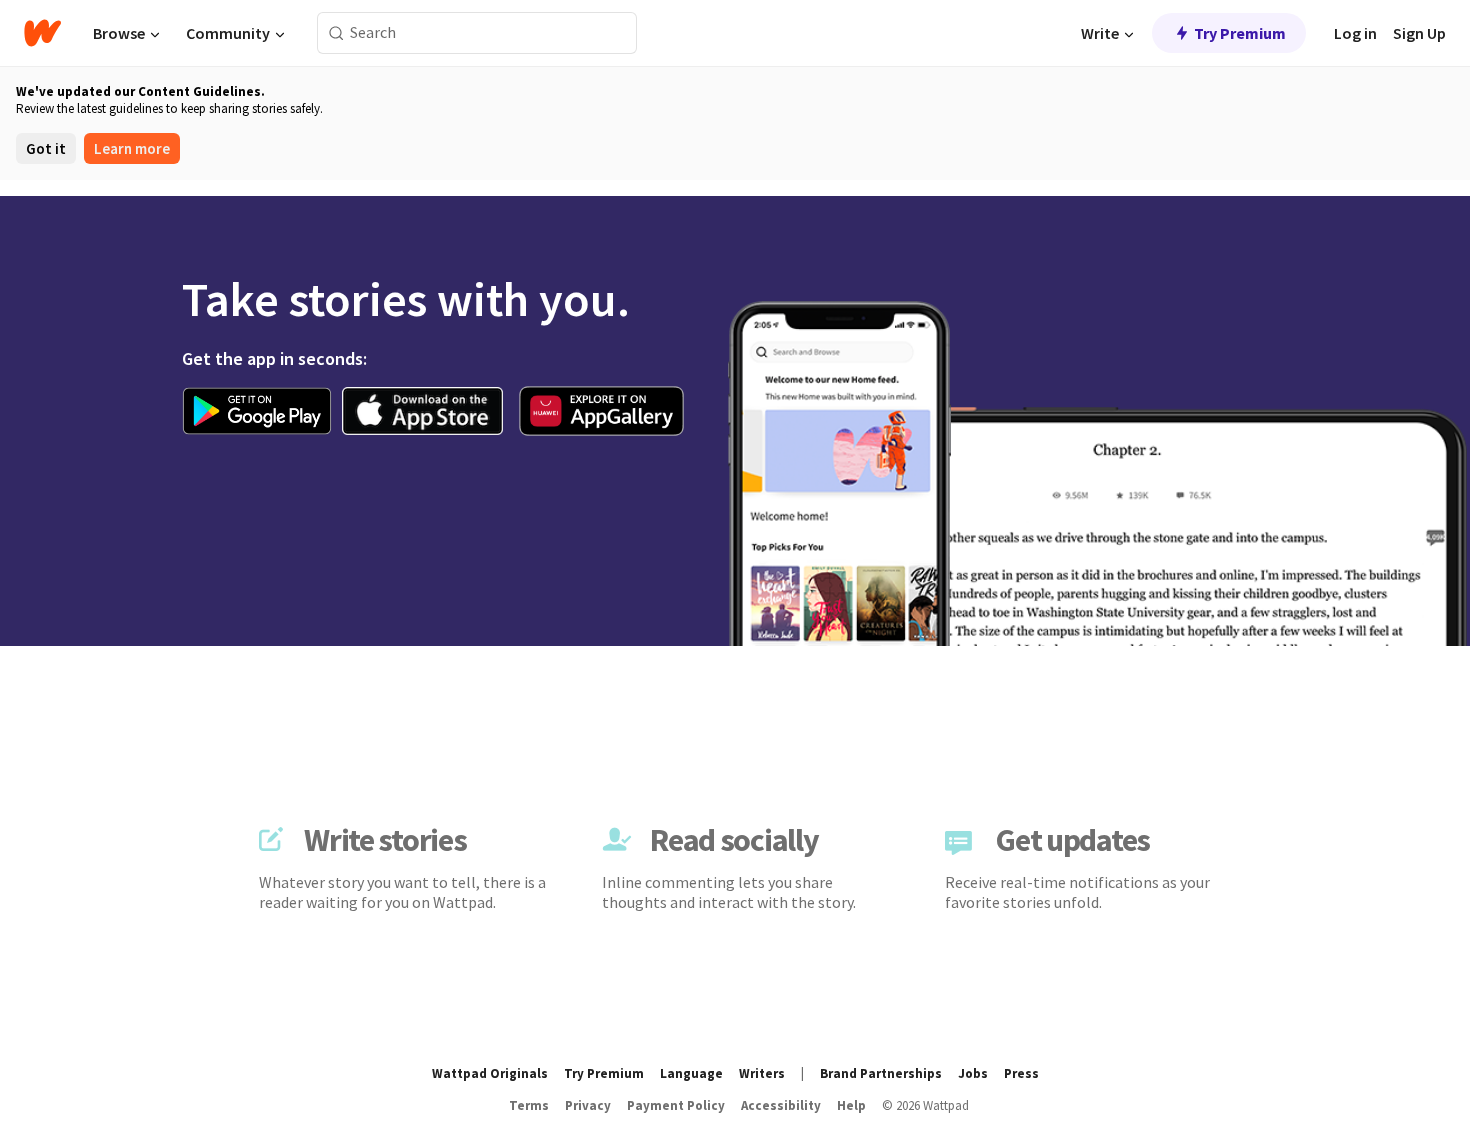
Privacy (588, 1105)
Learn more (132, 148)
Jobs (973, 1073)
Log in (1355, 33)
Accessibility (781, 1105)
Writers (762, 1073)
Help (851, 1105)
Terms (529, 1105)
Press (1021, 1073)
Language (691, 1073)
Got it (46, 148)
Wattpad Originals (490, 1073)
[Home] (42, 33)
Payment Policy (676, 1105)
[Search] (336, 33)
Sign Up (1419, 33)
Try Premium (1240, 33)
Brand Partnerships (881, 1073)
